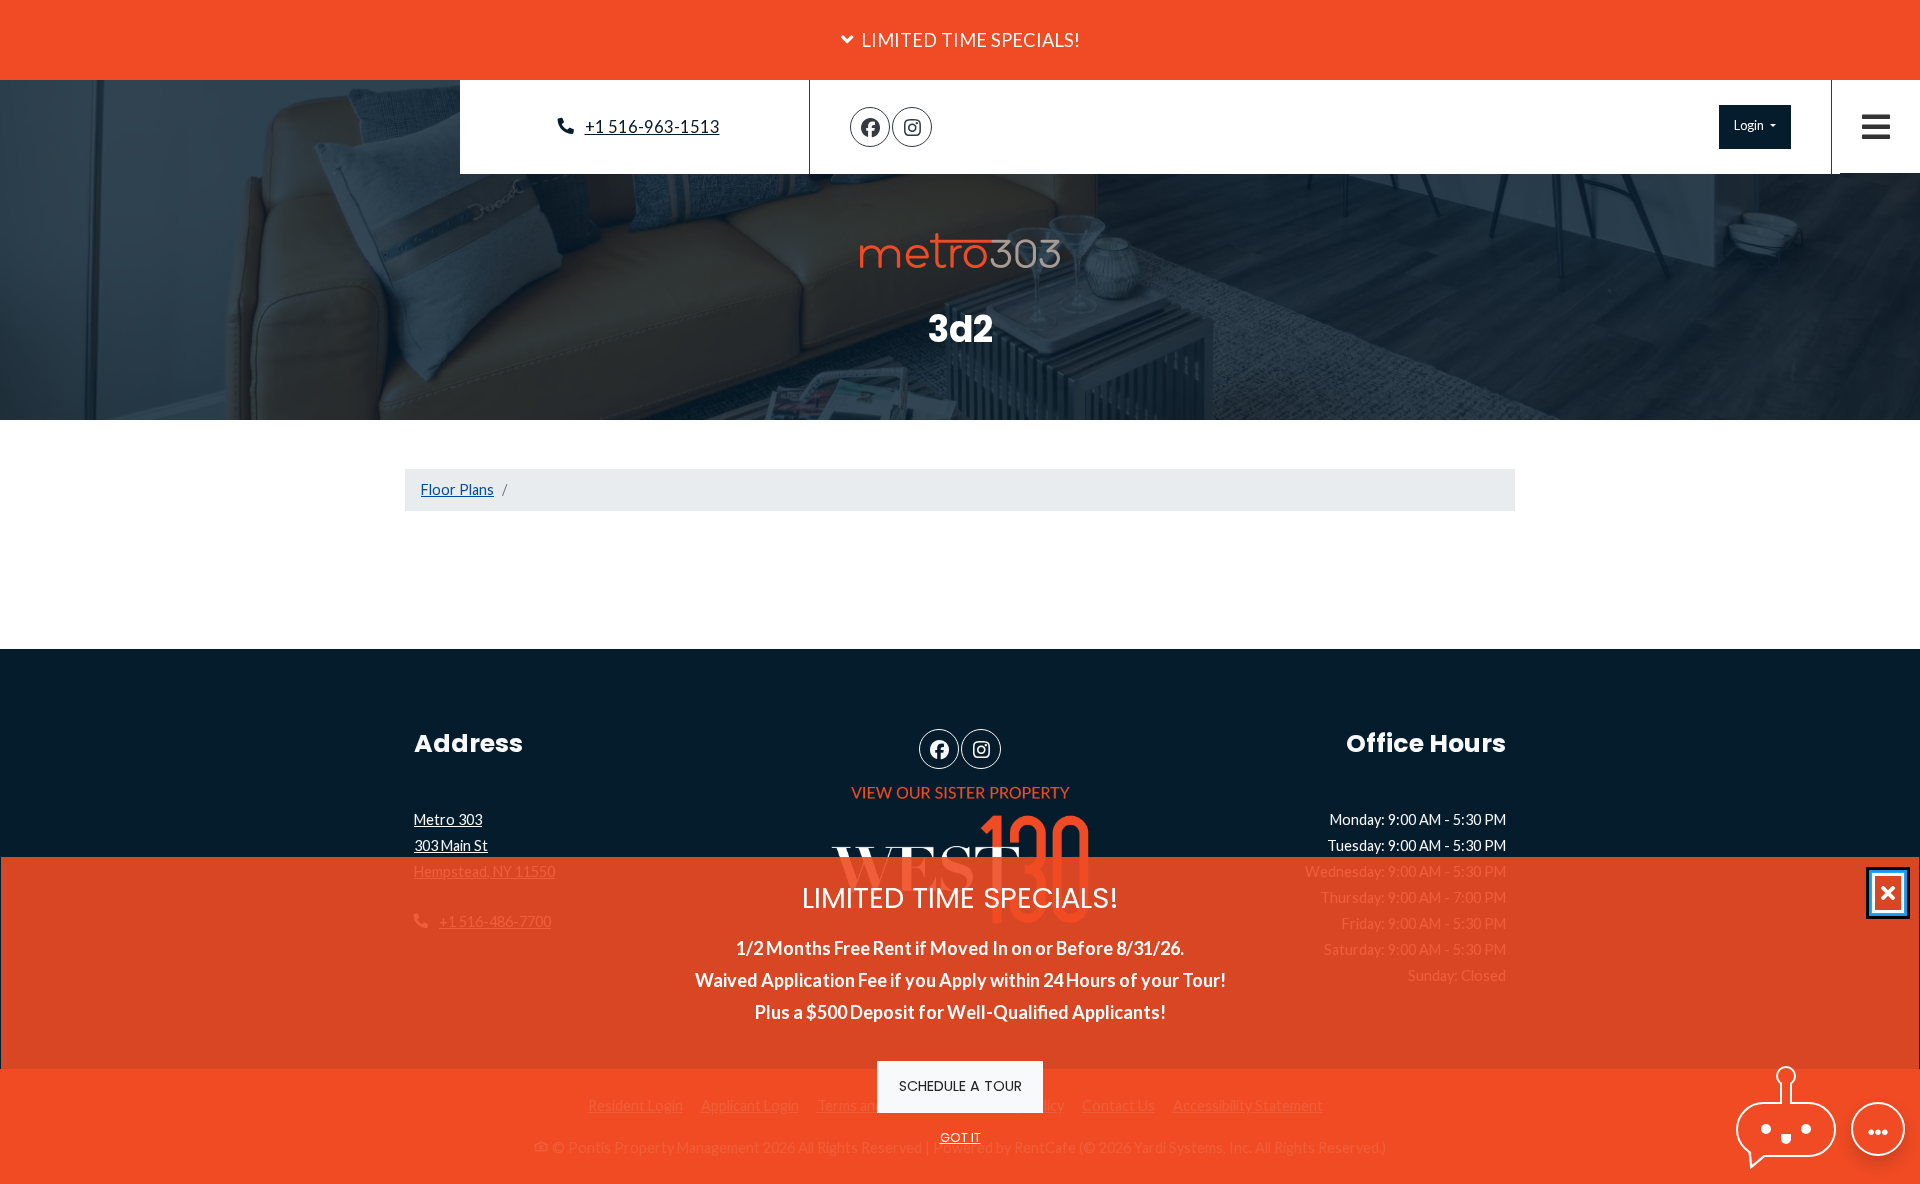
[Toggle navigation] (1876, 126)
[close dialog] (1888, 893)
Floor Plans (457, 489)
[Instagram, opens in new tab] (912, 127)
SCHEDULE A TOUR (960, 1085)
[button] (960, 40)
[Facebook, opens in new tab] (870, 127)
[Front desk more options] (1878, 1129)
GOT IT (960, 1137)
